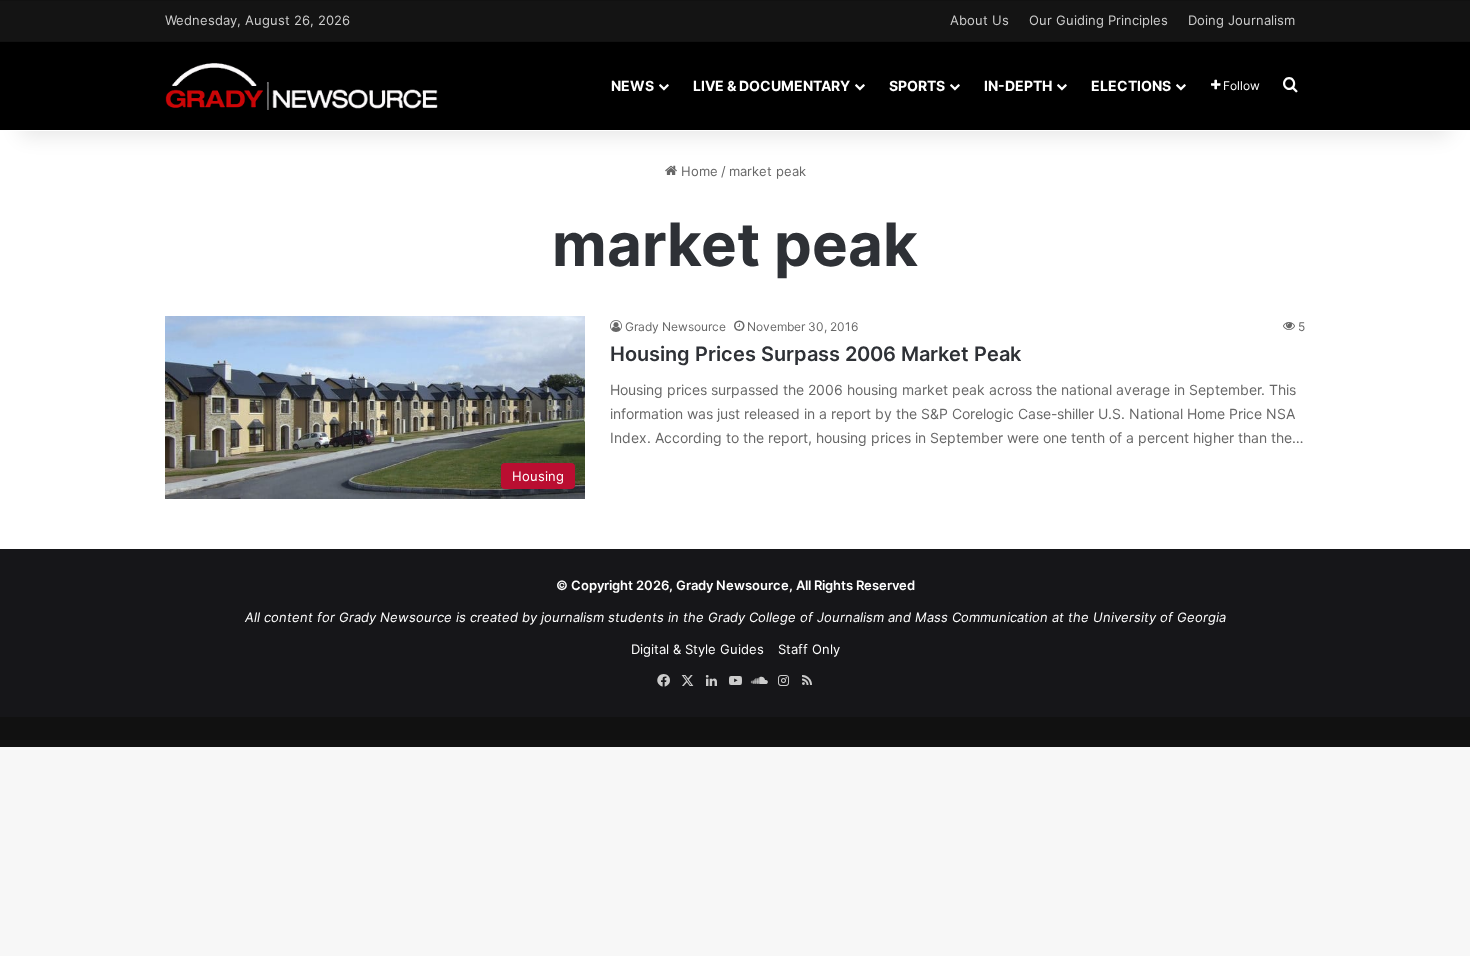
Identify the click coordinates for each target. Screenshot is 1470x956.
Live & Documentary (771, 85)
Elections (1131, 85)
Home (697, 171)
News (632, 85)
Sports (917, 85)
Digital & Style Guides (697, 649)
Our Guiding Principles (1098, 20)
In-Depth (1018, 85)
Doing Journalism (1241, 20)
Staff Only (809, 649)
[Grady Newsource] (301, 85)
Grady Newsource (675, 326)
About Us (979, 20)
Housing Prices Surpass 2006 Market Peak (815, 354)
